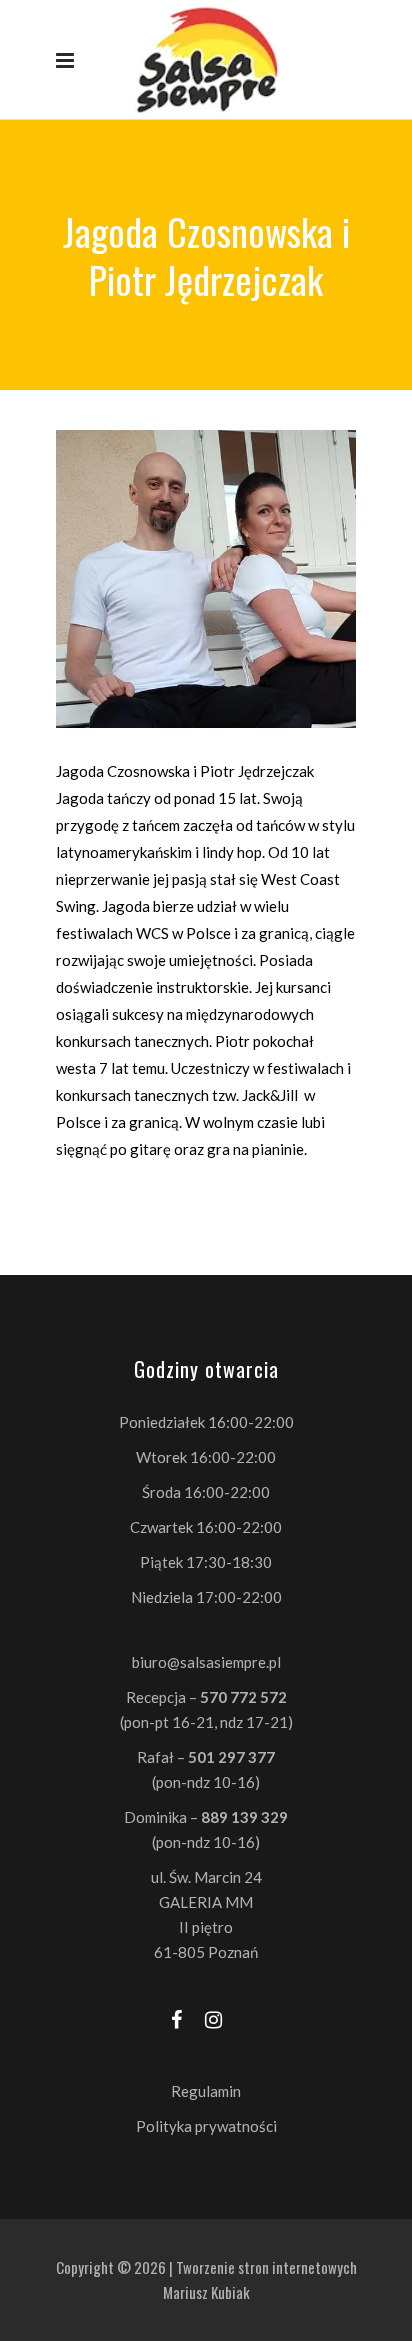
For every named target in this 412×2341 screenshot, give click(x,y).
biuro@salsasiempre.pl (206, 1662)
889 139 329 (244, 1817)
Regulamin (206, 2091)
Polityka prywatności (206, 2126)
